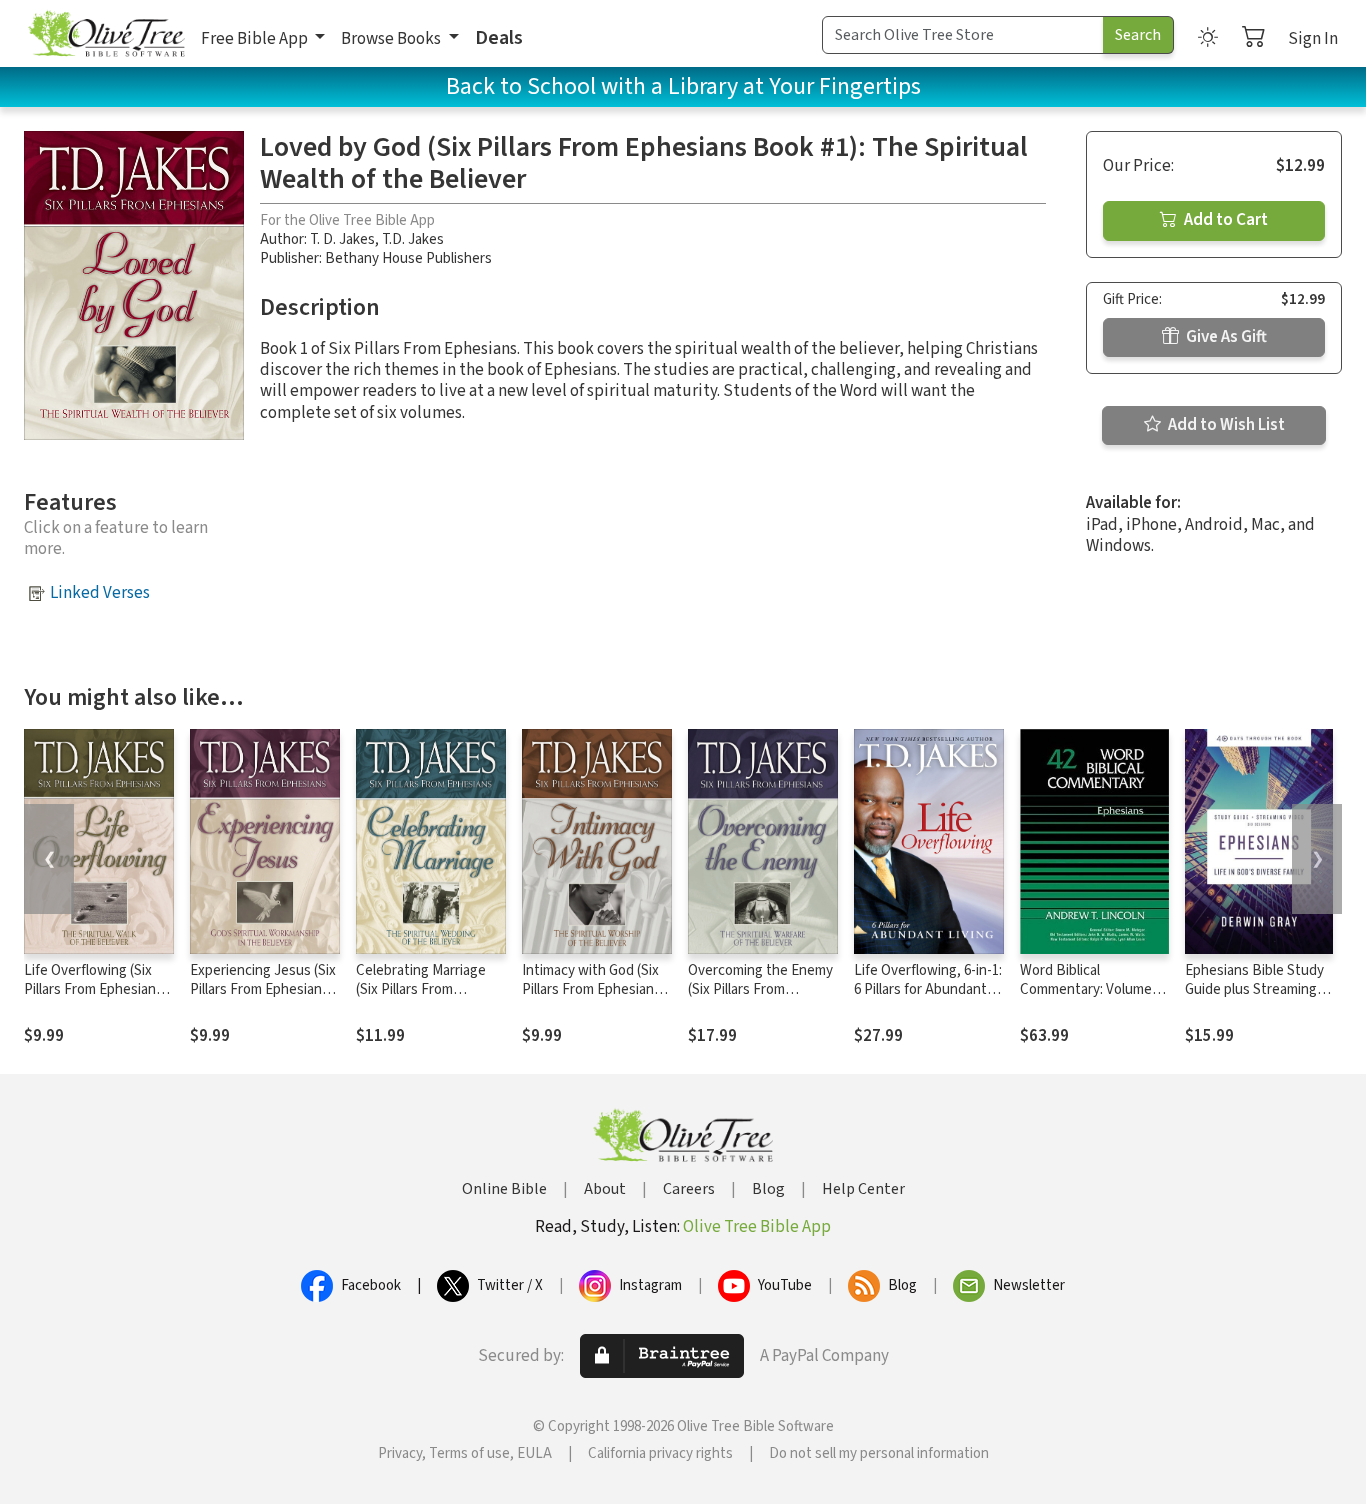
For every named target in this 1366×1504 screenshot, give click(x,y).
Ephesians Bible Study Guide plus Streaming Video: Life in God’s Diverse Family (1254, 999)
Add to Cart (1224, 220)
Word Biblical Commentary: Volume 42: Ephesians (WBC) (1086, 989)
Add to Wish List (1225, 425)
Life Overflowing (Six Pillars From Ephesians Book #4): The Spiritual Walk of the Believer (94, 999)
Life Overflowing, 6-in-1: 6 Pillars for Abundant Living (928, 989)
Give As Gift (1225, 337)
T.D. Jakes (413, 239)
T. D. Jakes (342, 239)
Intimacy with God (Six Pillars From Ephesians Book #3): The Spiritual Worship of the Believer (595, 999)
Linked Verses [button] (100, 593)
